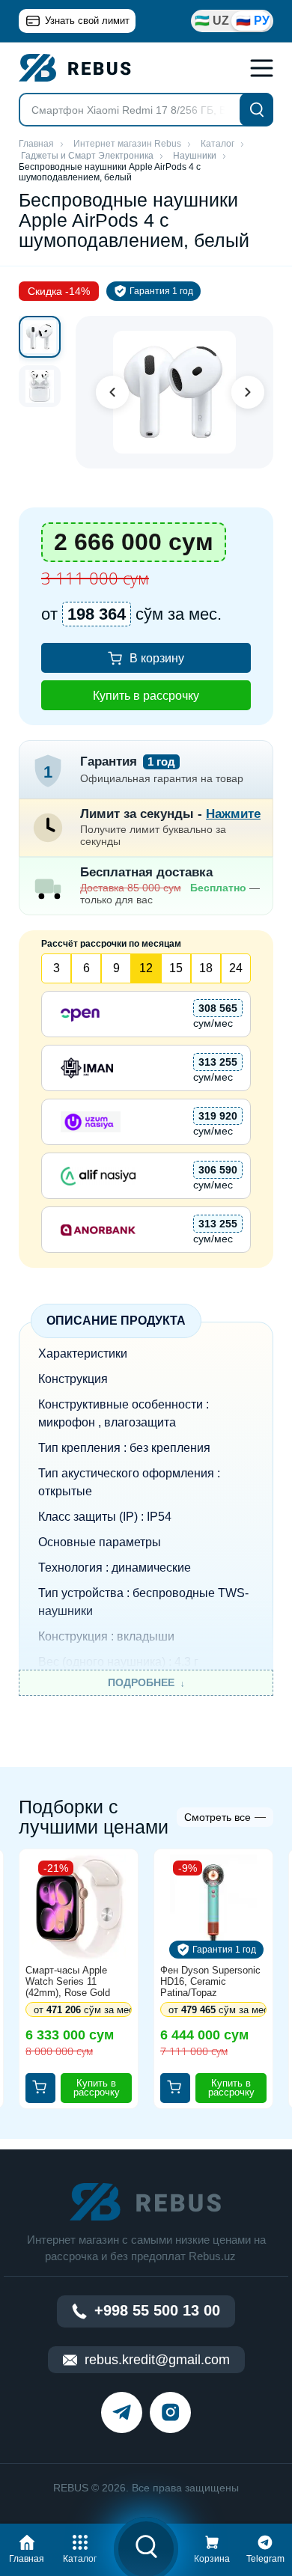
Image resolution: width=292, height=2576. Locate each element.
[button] (27, 2547)
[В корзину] (40, 2088)
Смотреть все (218, 1817)
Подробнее (141, 1682)
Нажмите (233, 814)
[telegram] (122, 2412)
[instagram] (170, 2412)
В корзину (157, 658)
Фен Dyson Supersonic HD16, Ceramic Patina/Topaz (210, 1981)
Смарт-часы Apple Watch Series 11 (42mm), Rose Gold (68, 1981)
